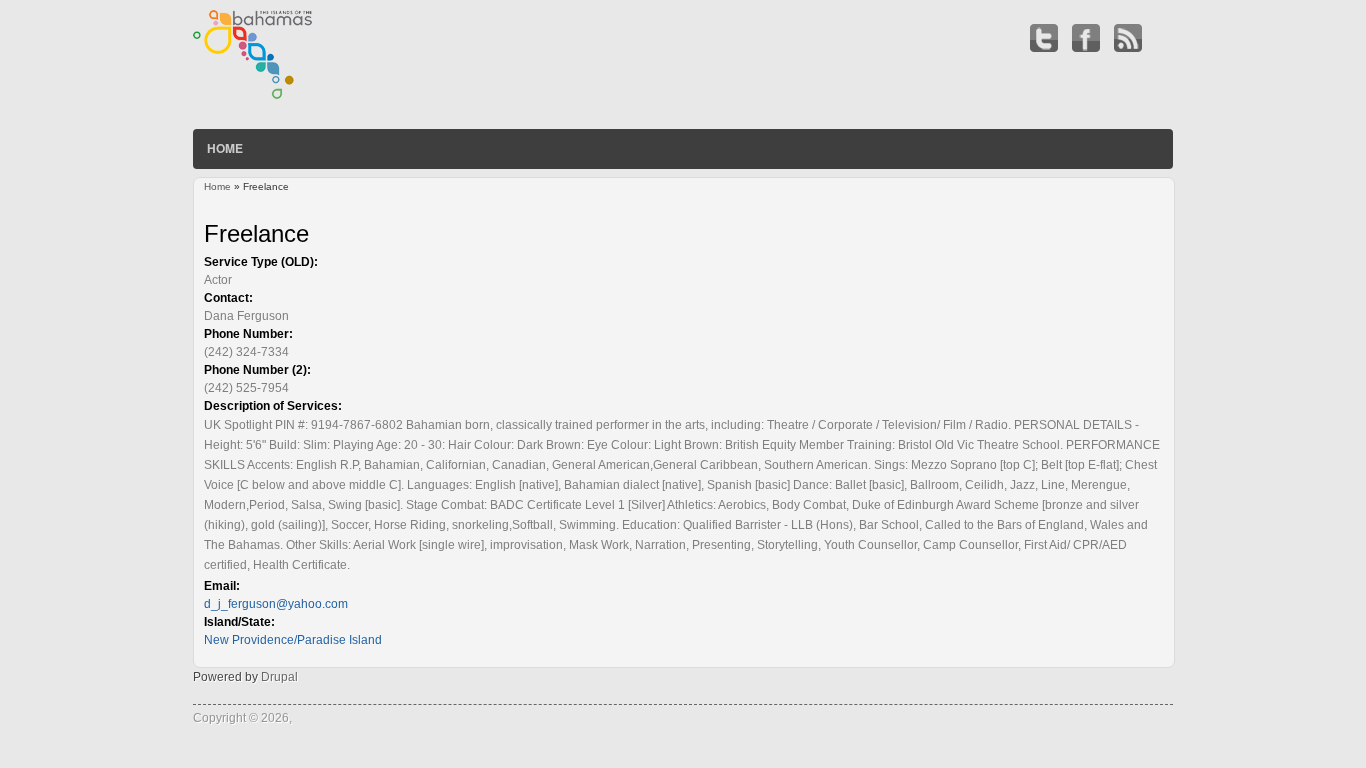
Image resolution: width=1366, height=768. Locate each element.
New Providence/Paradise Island (293, 640)
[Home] (253, 95)
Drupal (279, 677)
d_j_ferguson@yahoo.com (276, 604)
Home (225, 148)
